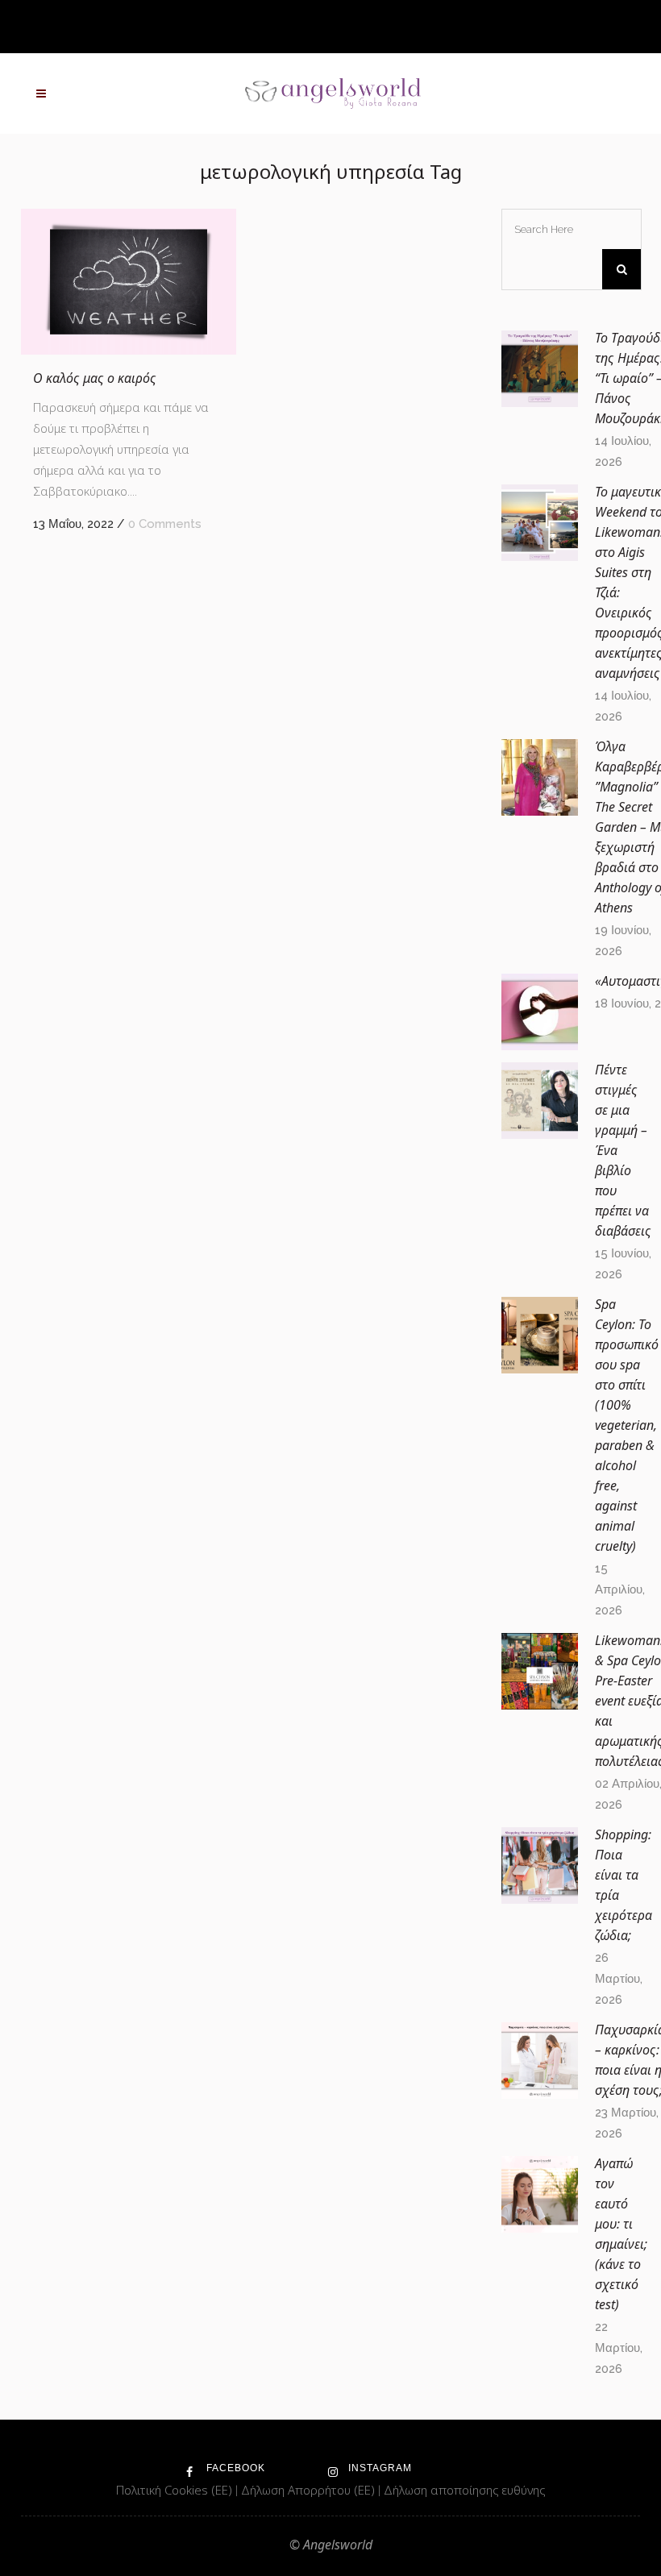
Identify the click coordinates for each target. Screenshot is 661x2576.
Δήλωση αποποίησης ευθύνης (464, 2490)
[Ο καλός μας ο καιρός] (129, 282)
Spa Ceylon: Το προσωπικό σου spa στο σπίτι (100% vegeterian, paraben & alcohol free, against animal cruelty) (627, 1425)
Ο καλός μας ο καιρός (95, 378)
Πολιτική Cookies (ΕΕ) (176, 2490)
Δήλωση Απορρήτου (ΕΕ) (310, 2490)
